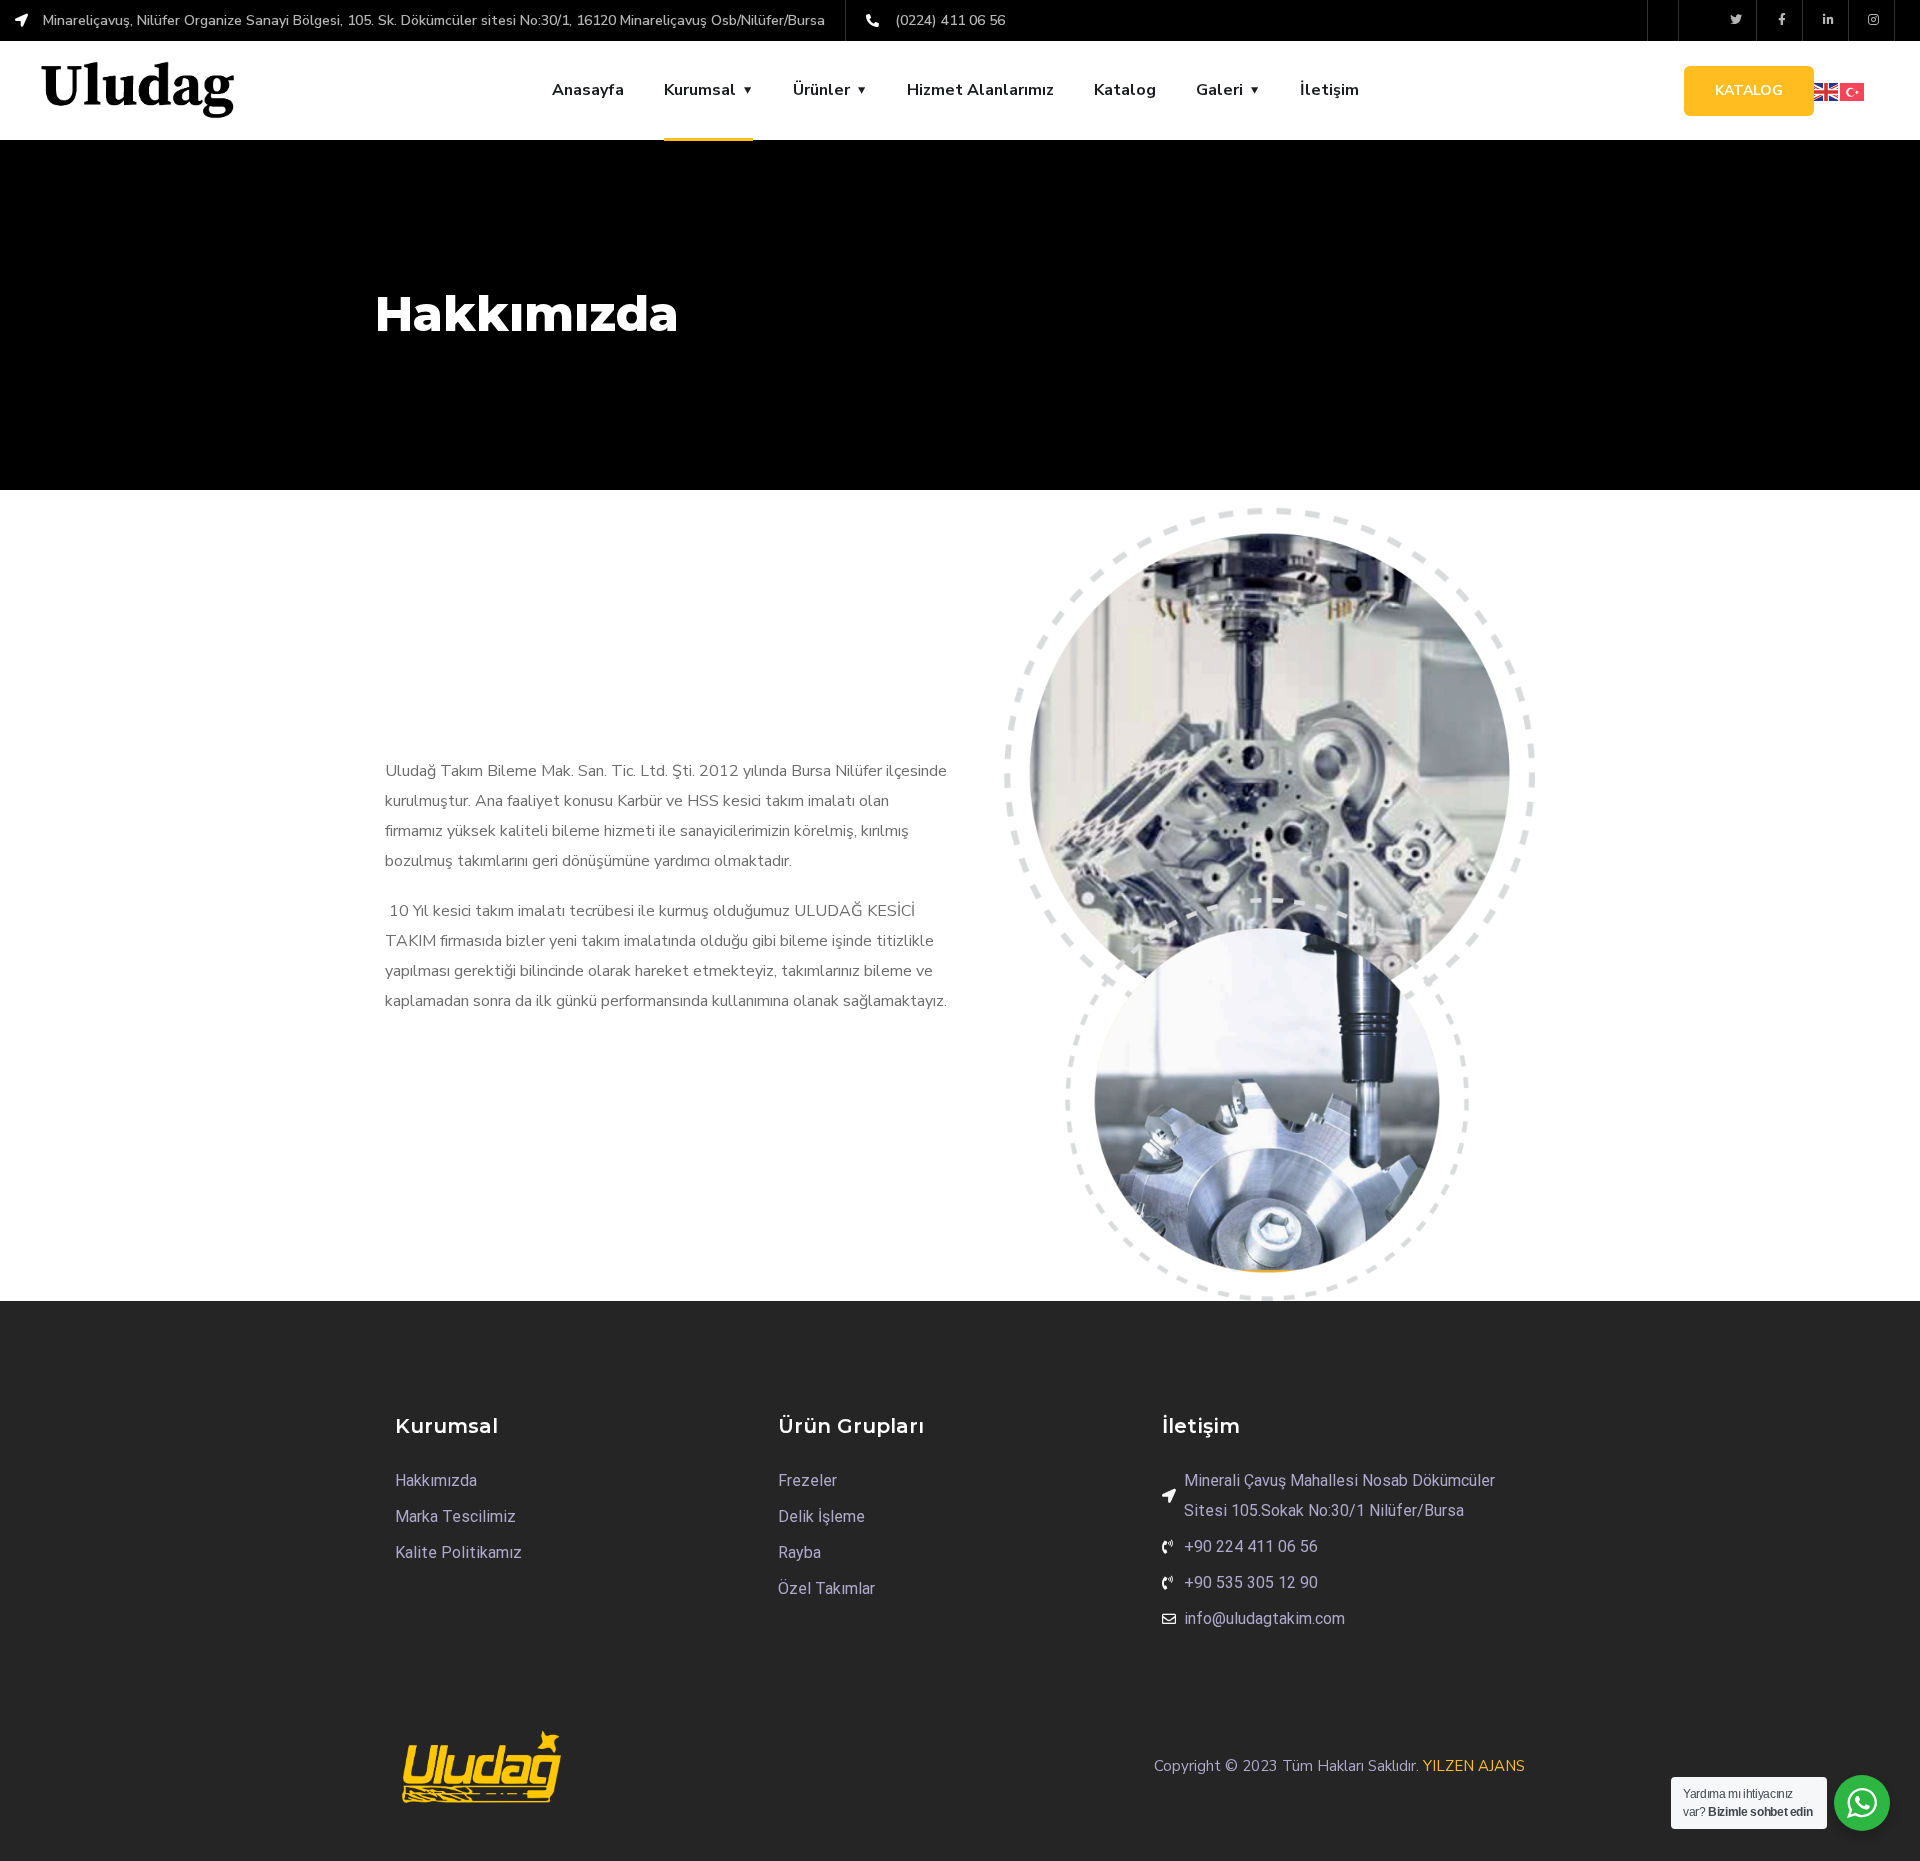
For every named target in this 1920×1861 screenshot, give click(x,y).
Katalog (1125, 90)
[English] (1827, 91)
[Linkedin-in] (1828, 20)
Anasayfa (588, 90)
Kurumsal (700, 90)
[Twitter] (1737, 20)
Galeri (1219, 90)
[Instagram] (1874, 20)
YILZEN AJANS (1474, 1766)
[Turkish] (1853, 91)
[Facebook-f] (1782, 20)
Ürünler (821, 90)
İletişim (1329, 90)
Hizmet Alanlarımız (980, 90)
